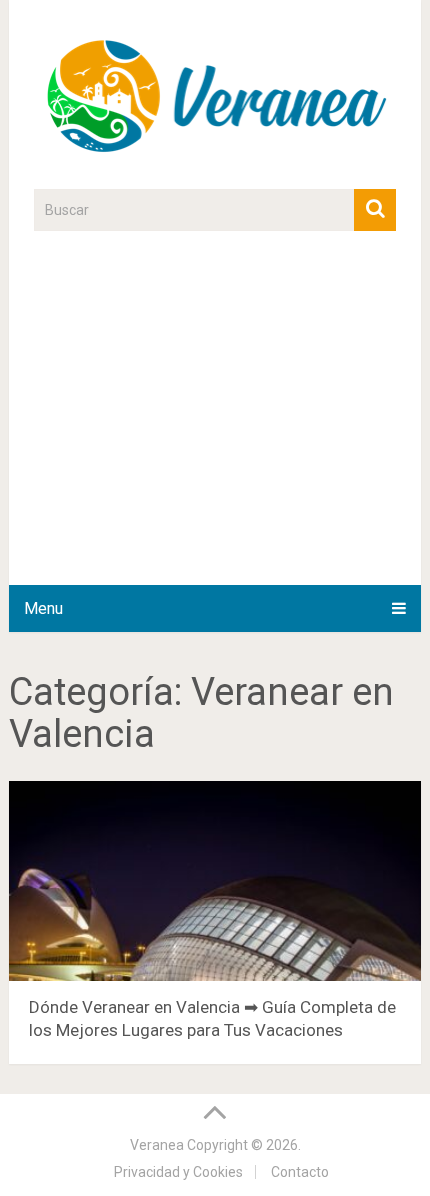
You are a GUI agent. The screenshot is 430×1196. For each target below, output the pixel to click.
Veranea (157, 1145)
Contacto (300, 1172)
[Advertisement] (215, 419)
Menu (43, 608)
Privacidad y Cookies (178, 1172)
